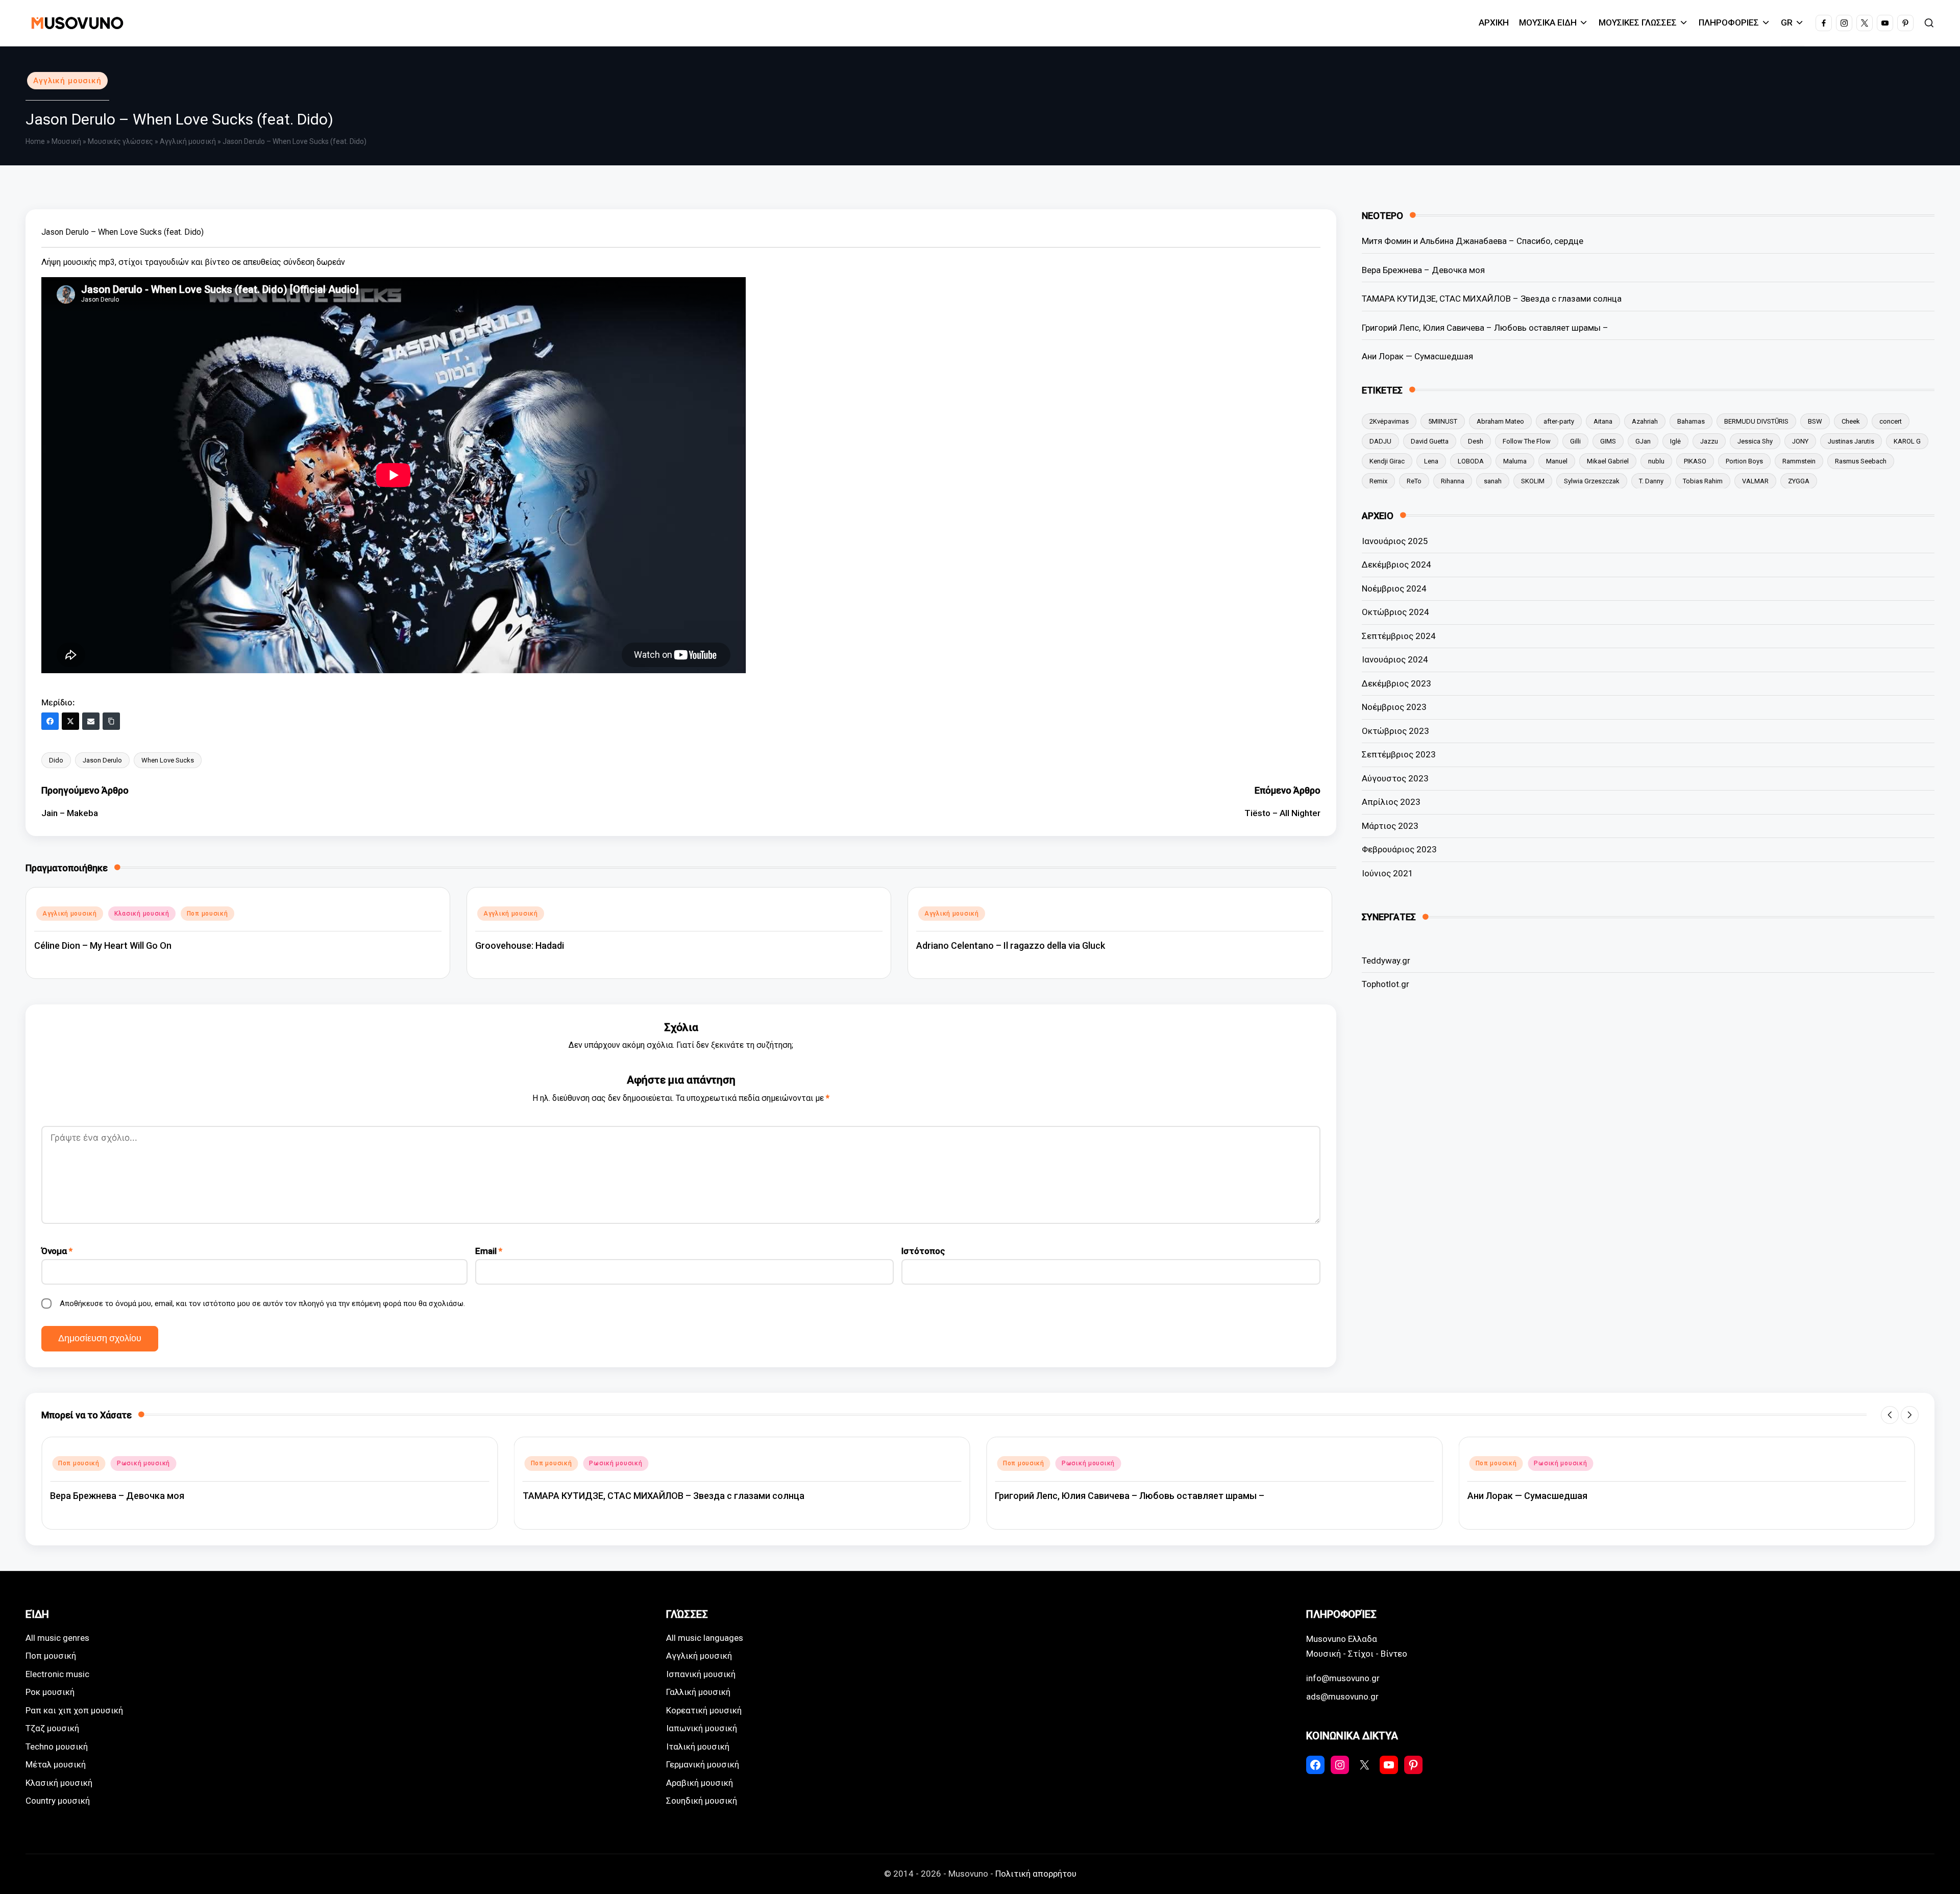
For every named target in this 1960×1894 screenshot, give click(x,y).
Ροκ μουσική (50, 1692)
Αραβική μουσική (700, 1783)
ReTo (1414, 481)
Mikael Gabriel (1608, 461)
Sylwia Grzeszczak (1592, 481)
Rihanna (1453, 481)
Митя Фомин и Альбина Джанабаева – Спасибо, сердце (1473, 241)
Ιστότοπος (923, 1251)
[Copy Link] (111, 721)
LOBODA (1471, 461)
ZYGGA (1799, 481)
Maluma (1515, 461)
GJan (1643, 441)
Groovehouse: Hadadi (520, 945)
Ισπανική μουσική (701, 1674)
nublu (1656, 461)
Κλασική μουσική (142, 914)
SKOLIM (1533, 481)
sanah (1493, 481)
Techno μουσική (57, 1747)
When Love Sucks (168, 760)
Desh (1476, 441)
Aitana (1603, 421)
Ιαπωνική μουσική (702, 1728)
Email (489, 1251)
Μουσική (66, 141)
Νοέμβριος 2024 (1394, 588)
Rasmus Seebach (1861, 461)
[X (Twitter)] (70, 721)
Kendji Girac (1387, 461)
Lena (1431, 461)
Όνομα (57, 1251)
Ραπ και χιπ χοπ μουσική (74, 1710)
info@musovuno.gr (1343, 1678)
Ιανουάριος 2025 (1395, 541)
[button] (1890, 1415)
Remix (1378, 481)
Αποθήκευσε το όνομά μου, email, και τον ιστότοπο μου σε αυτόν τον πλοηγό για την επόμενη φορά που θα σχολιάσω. (262, 1303)
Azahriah (1645, 421)
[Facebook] (50, 721)
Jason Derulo (102, 760)
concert (1891, 421)
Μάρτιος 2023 (1390, 826)
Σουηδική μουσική (702, 1801)
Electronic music (57, 1674)
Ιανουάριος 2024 (1395, 659)
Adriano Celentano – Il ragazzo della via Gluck (1011, 945)
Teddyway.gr (1386, 960)
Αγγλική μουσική (67, 81)
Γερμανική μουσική (703, 1764)
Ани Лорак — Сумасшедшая (1417, 356)
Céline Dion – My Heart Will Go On (103, 945)
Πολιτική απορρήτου (1036, 1874)
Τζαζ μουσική (52, 1728)
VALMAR (1755, 481)
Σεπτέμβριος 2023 (1399, 754)
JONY (1800, 441)
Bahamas (1691, 421)
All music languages (705, 1638)
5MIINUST (1443, 421)
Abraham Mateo (1500, 421)
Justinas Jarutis (1851, 441)
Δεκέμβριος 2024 (1396, 564)
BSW (1815, 421)
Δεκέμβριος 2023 (1396, 683)
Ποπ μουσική (207, 914)
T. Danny (1651, 481)
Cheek (1851, 421)
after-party (1559, 421)
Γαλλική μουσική (698, 1692)
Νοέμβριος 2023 (1394, 707)
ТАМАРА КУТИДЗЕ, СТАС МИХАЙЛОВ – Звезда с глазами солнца (1492, 299)
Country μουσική (58, 1801)
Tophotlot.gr (1386, 984)
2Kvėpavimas (1389, 421)
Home (35, 141)
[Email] (91, 721)
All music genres (57, 1638)
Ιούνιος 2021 (1388, 873)
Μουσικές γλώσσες (120, 141)
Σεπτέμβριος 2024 (1399, 636)
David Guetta (1430, 441)
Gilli (1575, 441)
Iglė (1675, 441)
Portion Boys (1744, 461)
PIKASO (1695, 461)
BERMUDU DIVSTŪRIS (1756, 421)
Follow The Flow (1527, 441)
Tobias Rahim (1703, 481)
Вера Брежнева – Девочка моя (1423, 269)
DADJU (1380, 441)
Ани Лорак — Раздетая (1517, 1496)
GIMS (1608, 441)
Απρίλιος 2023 (1391, 802)
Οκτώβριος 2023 (1395, 731)
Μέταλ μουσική (56, 1764)
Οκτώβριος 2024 (1395, 612)
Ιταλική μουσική (698, 1747)
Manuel (1557, 461)
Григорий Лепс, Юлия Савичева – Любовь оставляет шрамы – (1485, 327)
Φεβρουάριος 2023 (1399, 849)
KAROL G (1907, 441)
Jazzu (1709, 441)
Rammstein (1799, 461)
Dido (56, 760)
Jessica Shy (1755, 441)
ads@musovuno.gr (1342, 1696)
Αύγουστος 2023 (1395, 778)
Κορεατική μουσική (704, 1710)
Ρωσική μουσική (143, 1463)
